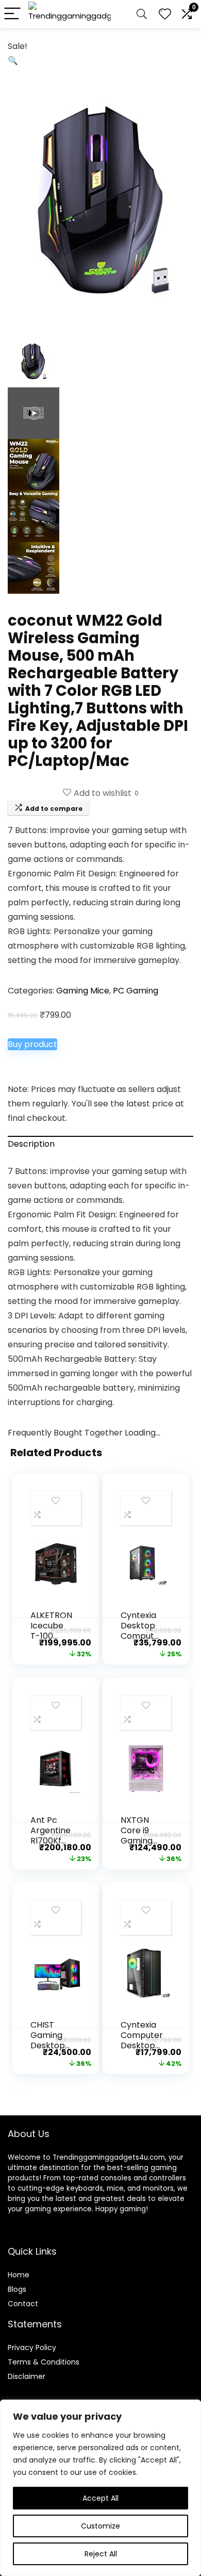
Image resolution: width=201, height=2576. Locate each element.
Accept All (100, 2498)
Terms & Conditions (44, 2362)
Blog (15, 2289)
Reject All (101, 2554)
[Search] (142, 14)
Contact (23, 2304)
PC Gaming (136, 991)
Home (19, 2275)
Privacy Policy (32, 2347)
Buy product (32, 1044)
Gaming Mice (83, 991)
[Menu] (12, 14)
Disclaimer (27, 2376)
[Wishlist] (165, 14)
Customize (100, 2526)
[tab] (100, 1144)
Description (31, 1144)
